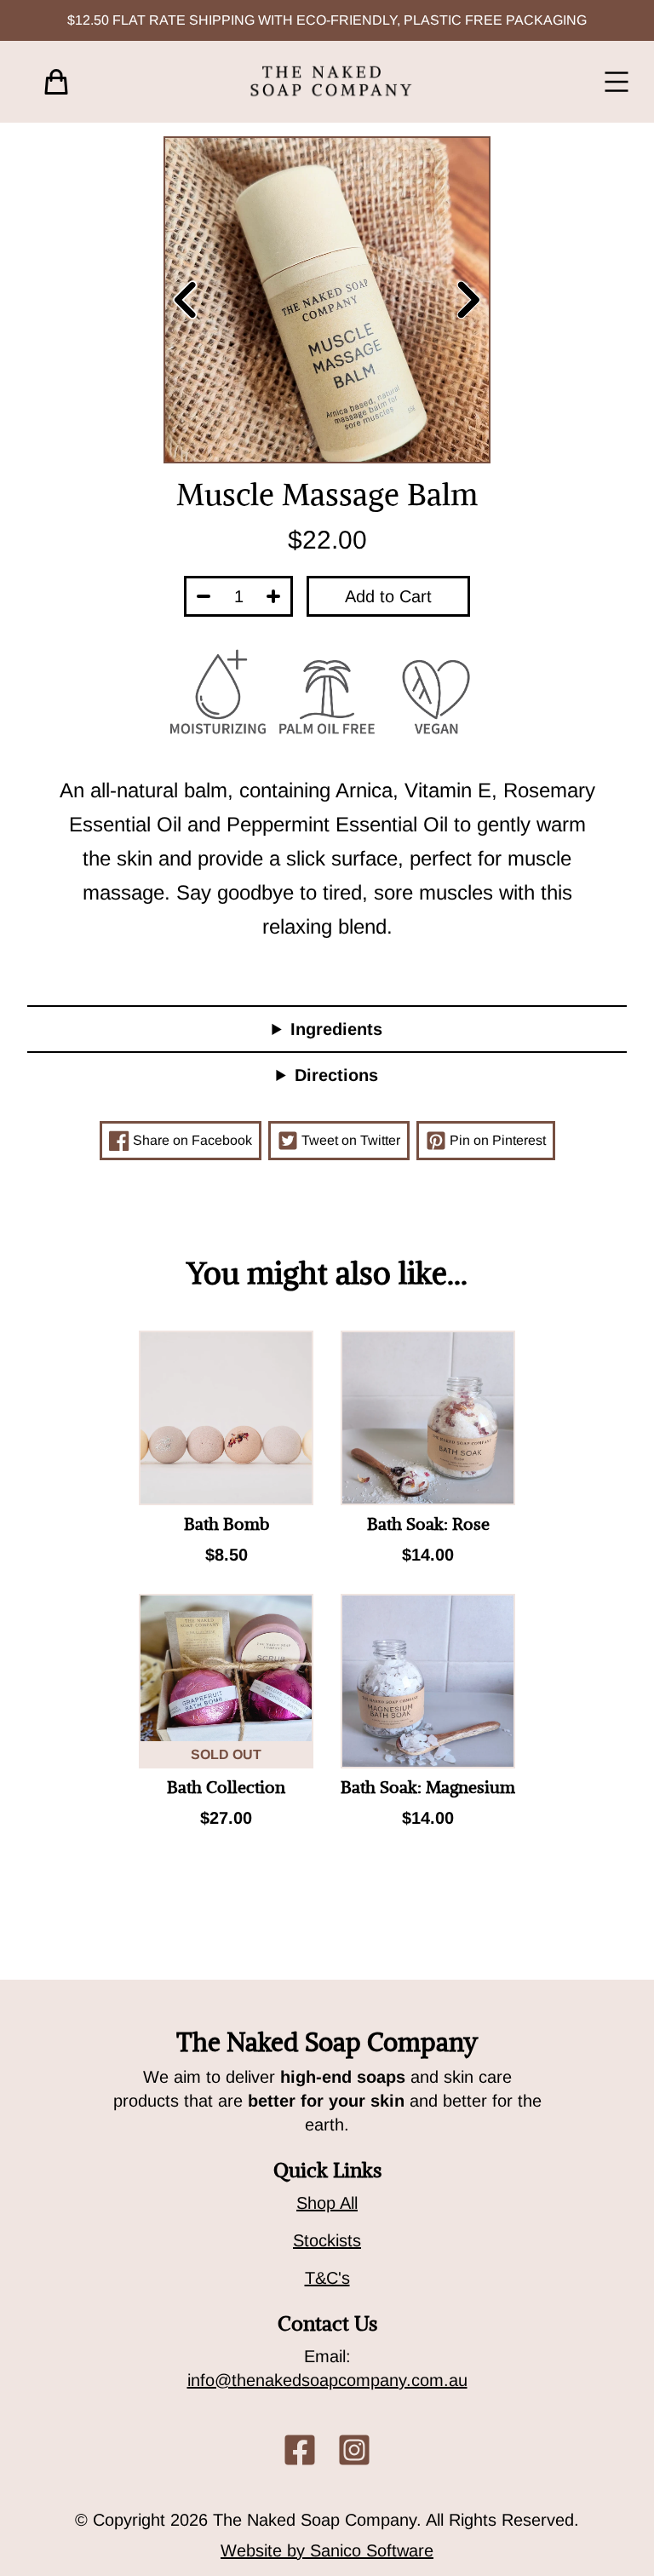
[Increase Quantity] (273, 596)
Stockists (327, 2240)
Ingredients (336, 1029)
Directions (336, 1075)
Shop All (327, 2203)
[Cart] (56, 82)
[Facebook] (300, 2450)
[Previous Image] (182, 300)
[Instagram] (354, 2450)
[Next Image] (472, 300)
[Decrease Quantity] (204, 596)
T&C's (327, 2278)
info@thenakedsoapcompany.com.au (327, 2380)
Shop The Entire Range (312, 1908)
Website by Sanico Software (327, 2550)
